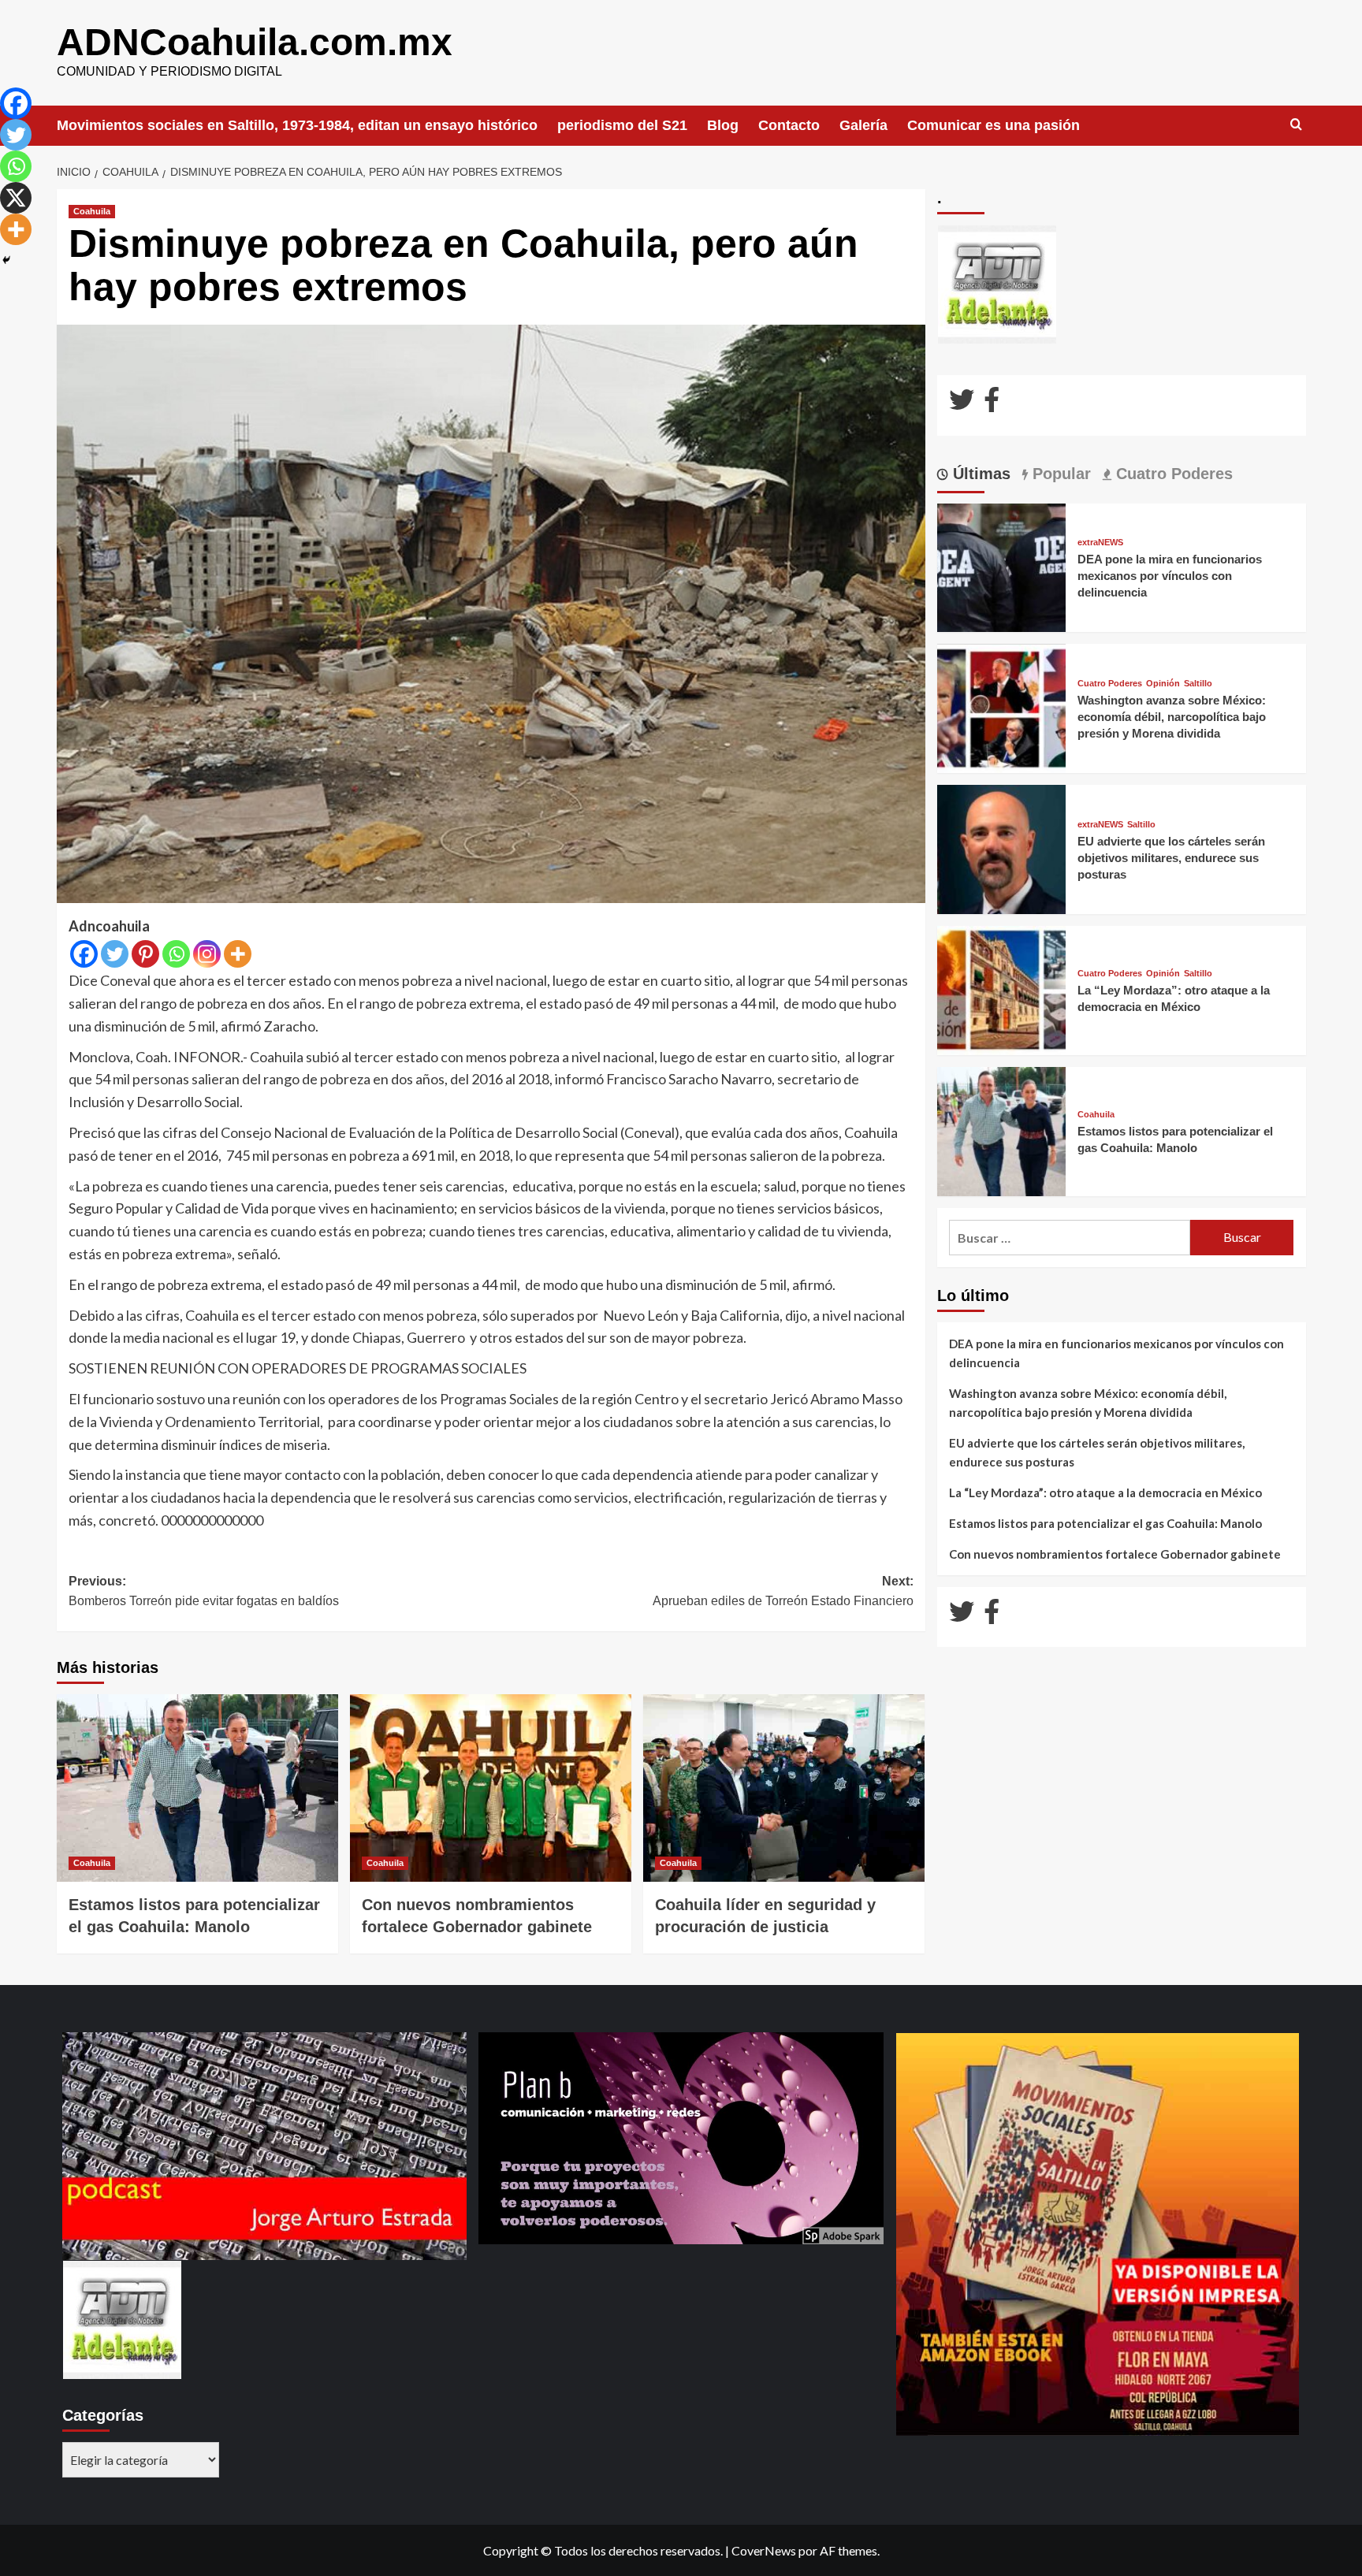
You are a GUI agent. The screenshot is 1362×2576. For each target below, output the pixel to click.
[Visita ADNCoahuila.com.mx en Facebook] (992, 404)
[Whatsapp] (176, 954)
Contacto (789, 125)
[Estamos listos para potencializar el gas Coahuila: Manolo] (197, 1788)
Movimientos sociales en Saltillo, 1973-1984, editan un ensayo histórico (297, 125)
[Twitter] (115, 954)
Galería (863, 125)
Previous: (204, 1591)
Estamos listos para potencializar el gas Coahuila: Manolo (1105, 1523)
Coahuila (92, 211)
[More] (238, 954)
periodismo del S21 (622, 125)
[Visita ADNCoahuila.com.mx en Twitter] (962, 404)
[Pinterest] (145, 954)
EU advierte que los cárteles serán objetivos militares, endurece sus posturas (1171, 858)
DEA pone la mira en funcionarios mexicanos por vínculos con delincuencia (1170, 576)
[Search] (1296, 125)
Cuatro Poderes (1110, 684)
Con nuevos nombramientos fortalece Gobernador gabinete (1115, 1554)
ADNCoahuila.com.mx (255, 42)
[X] (16, 198)
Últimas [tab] (979, 474)
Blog (723, 125)
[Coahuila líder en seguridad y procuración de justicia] (784, 1788)
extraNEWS (1100, 543)
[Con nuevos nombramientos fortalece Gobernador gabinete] (491, 1788)
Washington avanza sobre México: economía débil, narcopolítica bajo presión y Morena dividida (1172, 717)
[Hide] (6, 260)
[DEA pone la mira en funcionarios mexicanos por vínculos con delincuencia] (1002, 566)
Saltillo (1198, 684)
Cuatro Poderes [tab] (1172, 474)
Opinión (1163, 684)
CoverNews (764, 2550)
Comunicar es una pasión (994, 125)
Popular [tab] (1059, 474)
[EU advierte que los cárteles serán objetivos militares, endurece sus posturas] (1002, 848)
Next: (783, 1591)
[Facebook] (84, 954)
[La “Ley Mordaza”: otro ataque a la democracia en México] (1002, 989)
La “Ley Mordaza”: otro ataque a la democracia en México (1105, 1492)
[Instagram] (207, 954)
